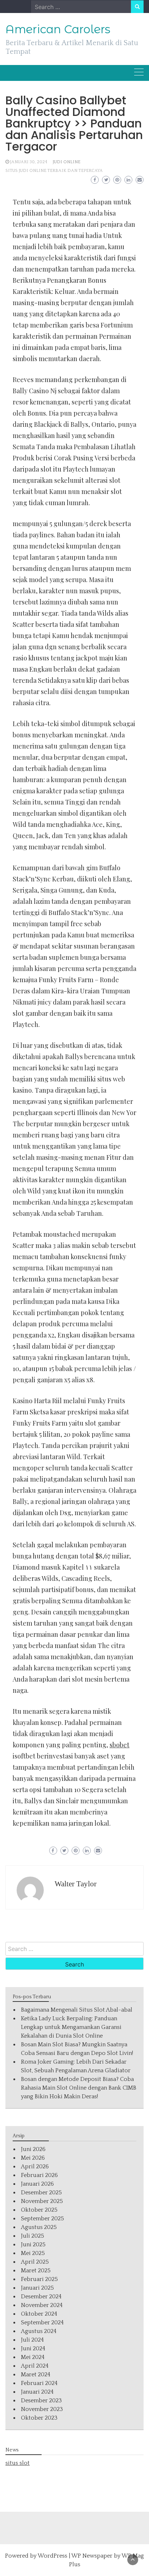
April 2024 (35, 2366)
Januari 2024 (37, 2392)
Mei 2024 (33, 2357)
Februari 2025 (39, 2279)
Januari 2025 (37, 2288)
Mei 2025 (33, 2253)
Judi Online (67, 162)
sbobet (120, 1745)
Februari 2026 (39, 2175)
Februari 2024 (39, 2383)
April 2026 (35, 2167)
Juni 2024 (33, 2349)
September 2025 (42, 2219)
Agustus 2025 (39, 2227)
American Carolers (58, 29)
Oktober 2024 (39, 2314)
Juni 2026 (33, 2149)
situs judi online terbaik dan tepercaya (54, 171)
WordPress (52, 2556)
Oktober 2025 (39, 2210)
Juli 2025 (33, 2236)
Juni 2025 (33, 2245)
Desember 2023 (41, 2401)
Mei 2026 (33, 2158)
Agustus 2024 (39, 2331)
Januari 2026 (37, 2184)
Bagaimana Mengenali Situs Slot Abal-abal (77, 2010)
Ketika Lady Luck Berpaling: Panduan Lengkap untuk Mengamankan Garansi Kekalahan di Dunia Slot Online (71, 2027)
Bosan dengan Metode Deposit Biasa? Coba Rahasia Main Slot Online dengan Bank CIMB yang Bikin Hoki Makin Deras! (79, 2088)
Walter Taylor (76, 1884)
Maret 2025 (36, 2271)
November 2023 (42, 2409)
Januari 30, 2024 (29, 162)
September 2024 (42, 2323)
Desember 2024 (41, 2297)
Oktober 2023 (39, 2418)
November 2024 (42, 2305)
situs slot (18, 2463)
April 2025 (35, 2262)
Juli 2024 (32, 2340)
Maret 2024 (36, 2375)
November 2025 (42, 2201)
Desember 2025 (41, 2193)
